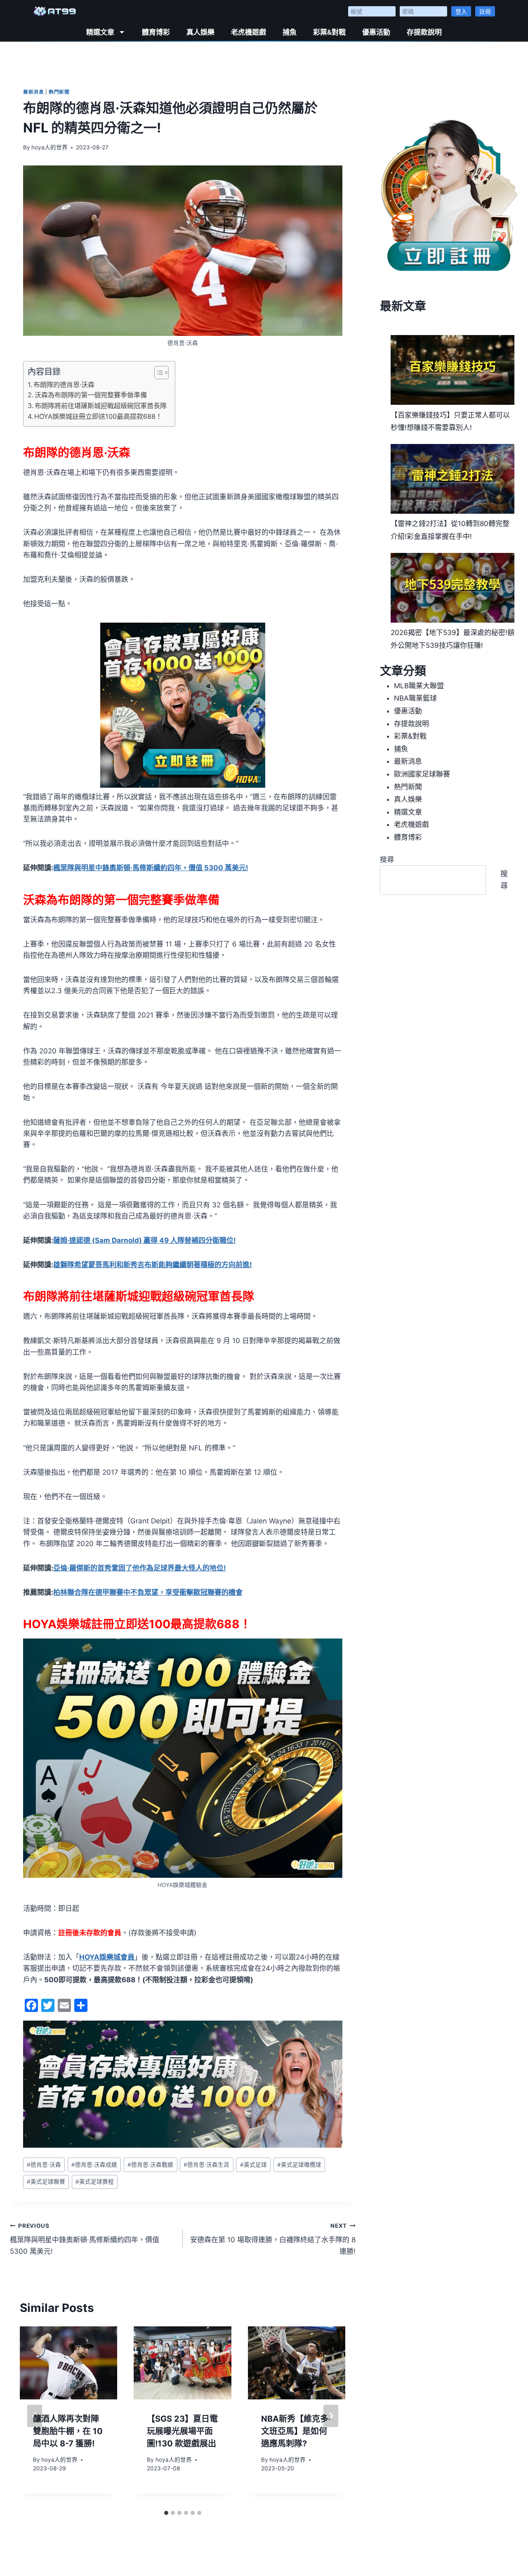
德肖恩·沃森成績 (94, 2165)
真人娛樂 (200, 32)
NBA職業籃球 (415, 698)
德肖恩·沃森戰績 (150, 2165)
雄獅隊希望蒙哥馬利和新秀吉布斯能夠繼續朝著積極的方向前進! (153, 1265)
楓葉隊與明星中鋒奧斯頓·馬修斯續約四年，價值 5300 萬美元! (151, 868)
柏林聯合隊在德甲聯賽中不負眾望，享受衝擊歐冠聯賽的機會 (148, 1592)
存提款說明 (424, 32)
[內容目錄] (161, 373)
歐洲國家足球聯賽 (422, 774)
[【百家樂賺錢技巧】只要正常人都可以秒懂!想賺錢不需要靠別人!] (453, 370)
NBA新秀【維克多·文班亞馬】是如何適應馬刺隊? (296, 2431)
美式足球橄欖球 (299, 2165)
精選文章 (100, 32)
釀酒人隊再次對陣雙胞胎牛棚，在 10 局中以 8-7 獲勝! (68, 2431)
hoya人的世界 (49, 147)
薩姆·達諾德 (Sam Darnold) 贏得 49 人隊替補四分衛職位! (145, 1240)
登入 (461, 11)
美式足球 (253, 2165)
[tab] (166, 2513)
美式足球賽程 (95, 2182)
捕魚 (290, 32)
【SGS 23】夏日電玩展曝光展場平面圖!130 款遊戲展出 (182, 2431)
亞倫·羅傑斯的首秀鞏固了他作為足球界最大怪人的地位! (140, 1568)
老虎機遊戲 (249, 32)
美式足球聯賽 (46, 2182)
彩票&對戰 (329, 32)
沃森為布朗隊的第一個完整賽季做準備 (91, 395)
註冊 (485, 11)
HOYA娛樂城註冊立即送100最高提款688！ (98, 416)
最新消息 (33, 92)
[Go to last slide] (35, 2416)
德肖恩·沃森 (44, 2165)
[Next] (331, 2416)
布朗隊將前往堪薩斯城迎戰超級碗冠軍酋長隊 (101, 406)
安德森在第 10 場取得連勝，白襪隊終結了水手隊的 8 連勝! (273, 2239)
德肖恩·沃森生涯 (206, 2165)
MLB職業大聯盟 (419, 686)
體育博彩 (156, 32)
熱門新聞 (59, 92)
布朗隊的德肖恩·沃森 (64, 385)
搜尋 (387, 859)
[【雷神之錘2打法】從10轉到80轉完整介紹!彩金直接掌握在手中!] (453, 479)
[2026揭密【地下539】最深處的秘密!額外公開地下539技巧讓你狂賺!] (453, 588)
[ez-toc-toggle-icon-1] (157, 373)
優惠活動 (376, 32)
